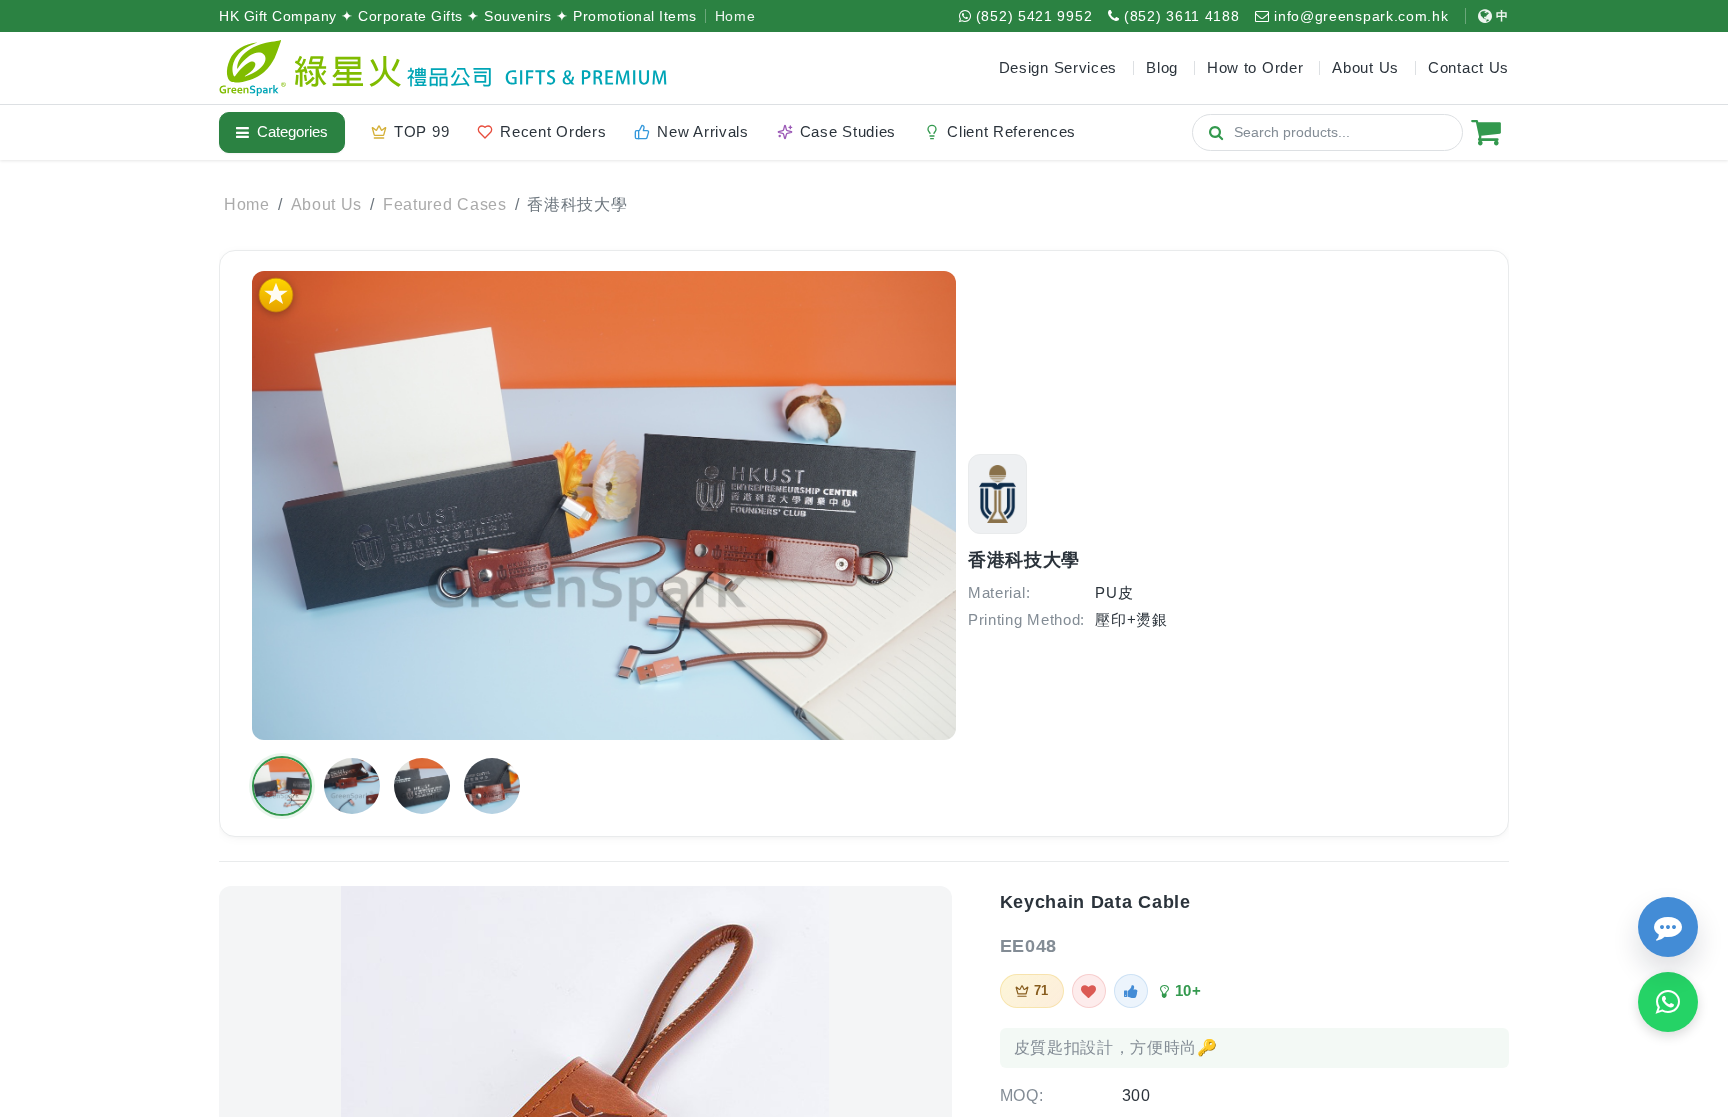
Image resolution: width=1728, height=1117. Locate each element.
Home (735, 16)
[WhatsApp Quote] (1668, 1002)
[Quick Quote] (1668, 927)
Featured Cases (445, 204)
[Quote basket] (1486, 132)
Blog (1162, 67)
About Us (327, 204)
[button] (282, 786)
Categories (292, 131)
